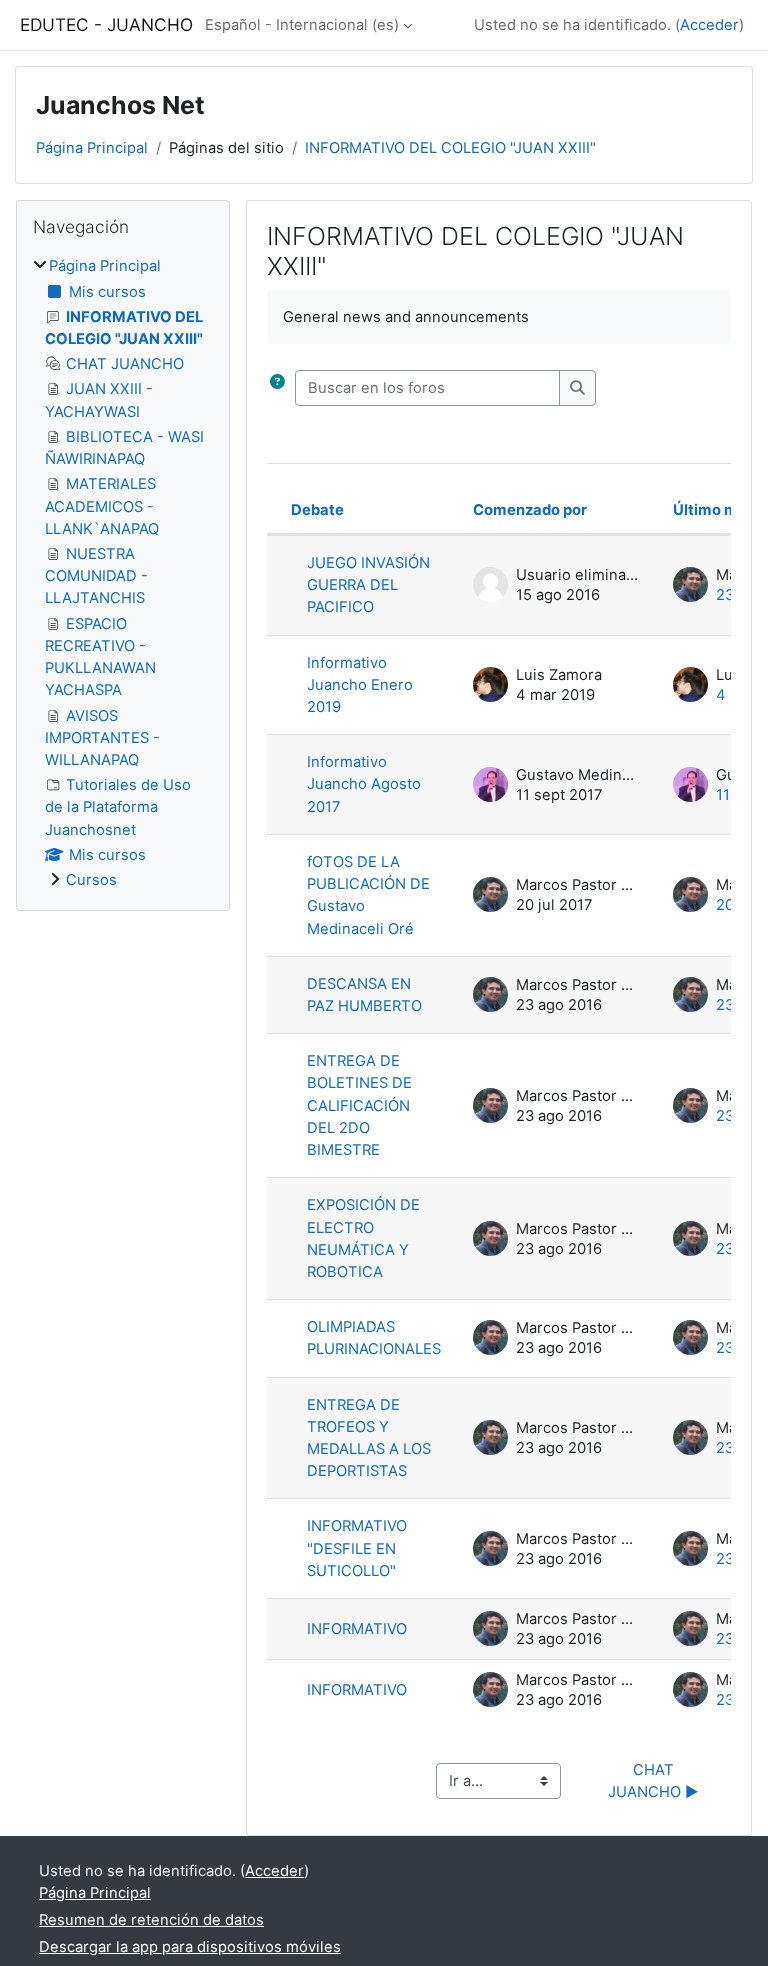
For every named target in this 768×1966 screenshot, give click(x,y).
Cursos (91, 880)
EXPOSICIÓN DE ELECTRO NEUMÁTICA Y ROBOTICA (363, 1238)
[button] (281, 388)
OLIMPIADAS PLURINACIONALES (374, 1338)
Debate (317, 510)
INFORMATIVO (357, 1629)
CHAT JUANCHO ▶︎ (653, 1781)
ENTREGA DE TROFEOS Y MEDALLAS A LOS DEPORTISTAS (369, 1438)
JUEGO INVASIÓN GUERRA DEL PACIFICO (368, 585)
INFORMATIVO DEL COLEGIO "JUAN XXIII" (450, 148)
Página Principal (92, 148)
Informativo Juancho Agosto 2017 (364, 784)
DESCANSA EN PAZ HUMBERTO (364, 995)
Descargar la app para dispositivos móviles (190, 1947)
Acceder (709, 25)
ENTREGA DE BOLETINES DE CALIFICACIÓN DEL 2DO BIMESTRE (359, 1105)
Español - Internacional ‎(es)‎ (302, 25)
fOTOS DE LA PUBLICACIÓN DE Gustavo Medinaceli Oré (368, 895)
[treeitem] (123, 573)
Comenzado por (530, 510)
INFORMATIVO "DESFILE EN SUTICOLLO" (357, 1548)
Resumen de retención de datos (151, 1920)
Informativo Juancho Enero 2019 (360, 685)
